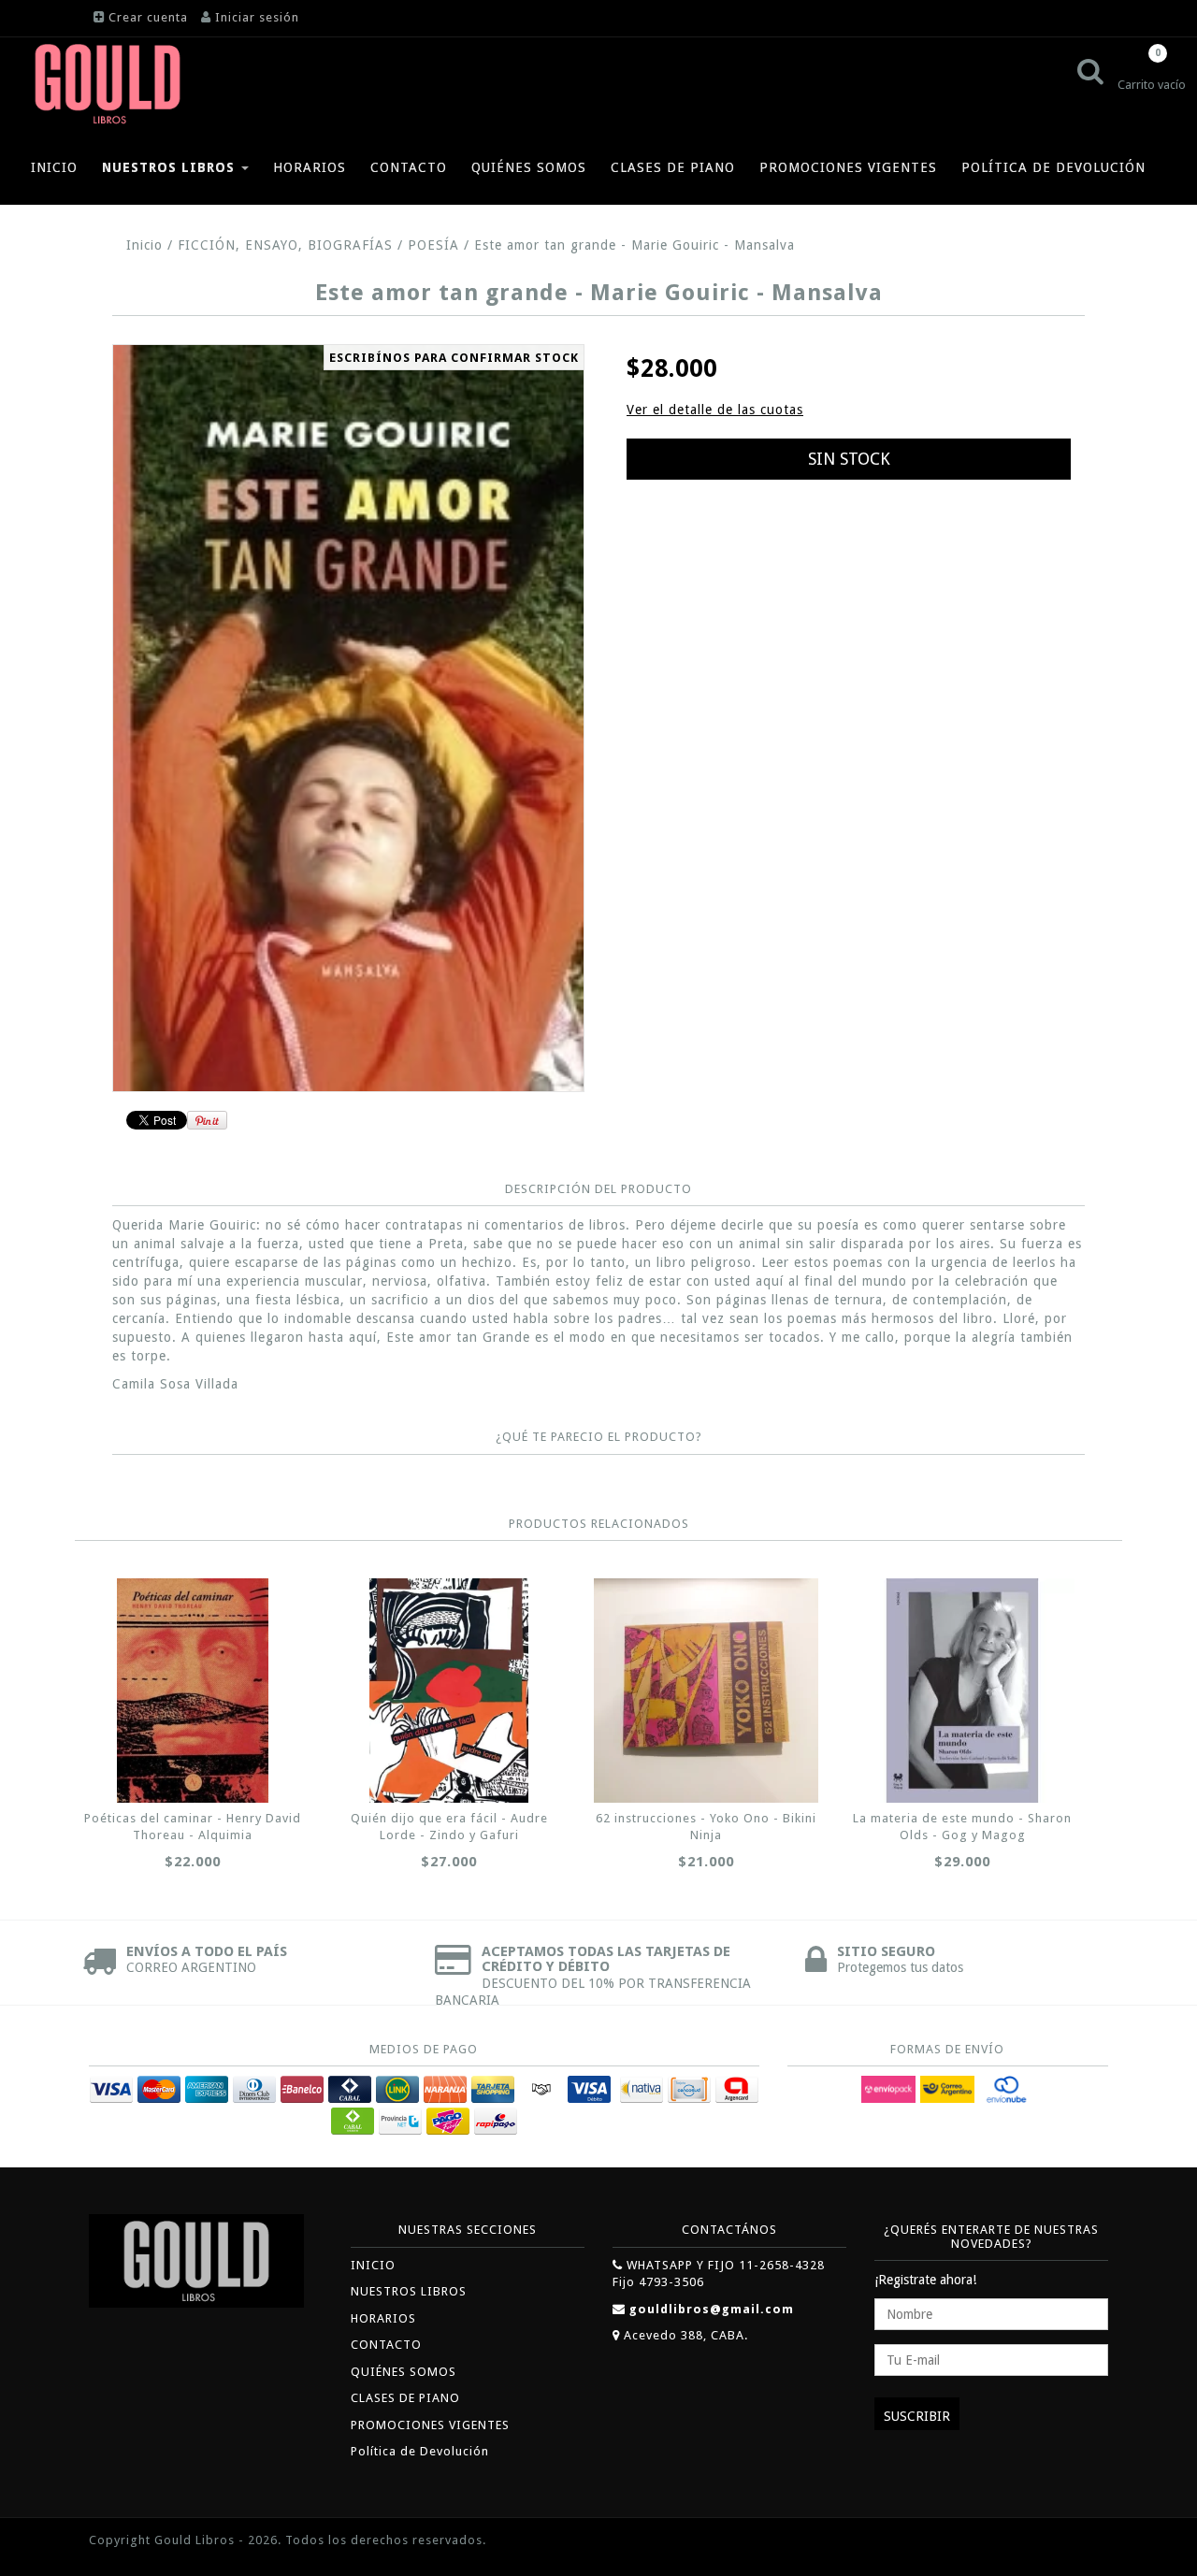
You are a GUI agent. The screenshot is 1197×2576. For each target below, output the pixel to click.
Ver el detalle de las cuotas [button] (715, 410)
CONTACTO (409, 167)
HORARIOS (310, 167)
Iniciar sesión (257, 17)
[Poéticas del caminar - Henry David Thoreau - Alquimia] (193, 1691)
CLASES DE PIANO (673, 167)
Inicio (144, 245)
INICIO (54, 167)
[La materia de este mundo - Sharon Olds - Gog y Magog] (962, 1691)
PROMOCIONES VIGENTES (848, 167)
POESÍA (433, 245)
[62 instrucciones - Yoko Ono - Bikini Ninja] (706, 1691)
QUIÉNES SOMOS (529, 167)
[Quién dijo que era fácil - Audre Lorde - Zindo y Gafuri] (449, 1691)
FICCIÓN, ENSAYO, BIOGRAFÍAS (285, 245)
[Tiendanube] (1066, 2542)
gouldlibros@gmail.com (712, 2309)
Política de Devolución (1053, 167)
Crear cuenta (148, 17)
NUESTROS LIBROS (171, 167)
